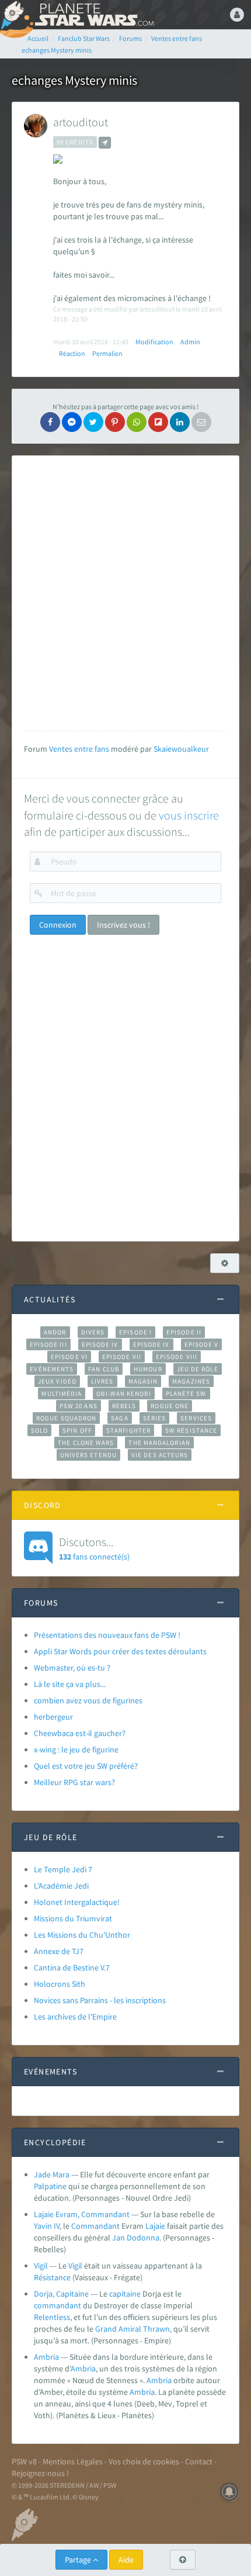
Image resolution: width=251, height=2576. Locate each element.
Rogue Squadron (66, 1418)
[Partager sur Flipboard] (158, 422)
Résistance (52, 2277)
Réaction (72, 353)
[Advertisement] (125, 593)
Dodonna (143, 2238)
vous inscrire (189, 815)
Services (196, 1418)
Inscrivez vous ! (123, 925)
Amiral (130, 2329)
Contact (199, 2461)
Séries (155, 1418)
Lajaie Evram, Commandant (82, 2214)
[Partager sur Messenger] (72, 422)
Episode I (135, 1332)
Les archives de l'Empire (75, 2017)
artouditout (81, 122)
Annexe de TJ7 (59, 1951)
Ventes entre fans (79, 749)
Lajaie (155, 2226)
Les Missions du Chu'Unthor (82, 1935)
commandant (57, 2305)
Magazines (191, 1381)
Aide (126, 2560)
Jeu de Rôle (198, 1369)
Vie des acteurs (160, 1455)
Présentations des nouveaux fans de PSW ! (107, 1635)
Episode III (48, 1344)
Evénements (52, 1369)
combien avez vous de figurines (88, 1700)
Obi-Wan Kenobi (123, 1394)
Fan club (104, 1369)
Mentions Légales (73, 2461)
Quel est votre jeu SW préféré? (86, 1766)
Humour (148, 1369)
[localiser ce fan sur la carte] (105, 143)
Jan (118, 2238)
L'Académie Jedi (61, 1886)
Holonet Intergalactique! (77, 1902)
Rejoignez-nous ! (40, 2473)
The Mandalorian (159, 1443)
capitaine (125, 2294)
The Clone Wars (86, 1443)
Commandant (95, 2226)
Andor (55, 1332)
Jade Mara (52, 2174)
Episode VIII (177, 1357)
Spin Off (77, 1430)
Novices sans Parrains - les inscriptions (100, 2000)
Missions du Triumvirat (73, 1918)
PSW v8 (24, 2461)
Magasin (143, 1381)
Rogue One (170, 1406)
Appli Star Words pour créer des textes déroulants (120, 1651)
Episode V (202, 1344)
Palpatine (50, 2186)
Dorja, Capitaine (61, 2294)
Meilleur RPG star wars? (74, 1782)
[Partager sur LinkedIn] (180, 422)
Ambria (46, 2357)
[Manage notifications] (229, 2492)
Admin (190, 342)
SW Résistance (191, 1430)
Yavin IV (47, 2226)
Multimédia (62, 1394)
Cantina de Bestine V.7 (72, 1968)
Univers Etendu (88, 1455)
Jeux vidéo (57, 1381)
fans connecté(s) (94, 1548)
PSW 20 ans (79, 1406)
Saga (119, 1418)
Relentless (52, 2317)
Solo (39, 1430)
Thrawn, (157, 2329)
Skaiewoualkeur (181, 749)
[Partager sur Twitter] (93, 422)
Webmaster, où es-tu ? (72, 1668)
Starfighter (128, 1430)
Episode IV (100, 1344)
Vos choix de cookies (144, 2461)
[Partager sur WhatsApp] (137, 422)
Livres (102, 1381)
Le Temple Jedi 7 (63, 1869)
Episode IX (151, 1344)
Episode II (184, 1332)
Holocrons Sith (60, 1984)
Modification (154, 342)
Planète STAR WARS (93, 15)
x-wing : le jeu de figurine (76, 1749)
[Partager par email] (201, 422)
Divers (93, 1332)
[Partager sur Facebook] (50, 422)
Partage (79, 2560)
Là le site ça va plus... (70, 1684)
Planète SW (186, 1394)
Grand (106, 2329)
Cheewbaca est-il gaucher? (80, 1733)
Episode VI (69, 1357)
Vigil (41, 2266)
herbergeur (53, 1717)
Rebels (124, 1406)
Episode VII (122, 1357)
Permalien (107, 353)
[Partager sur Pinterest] (115, 422)
